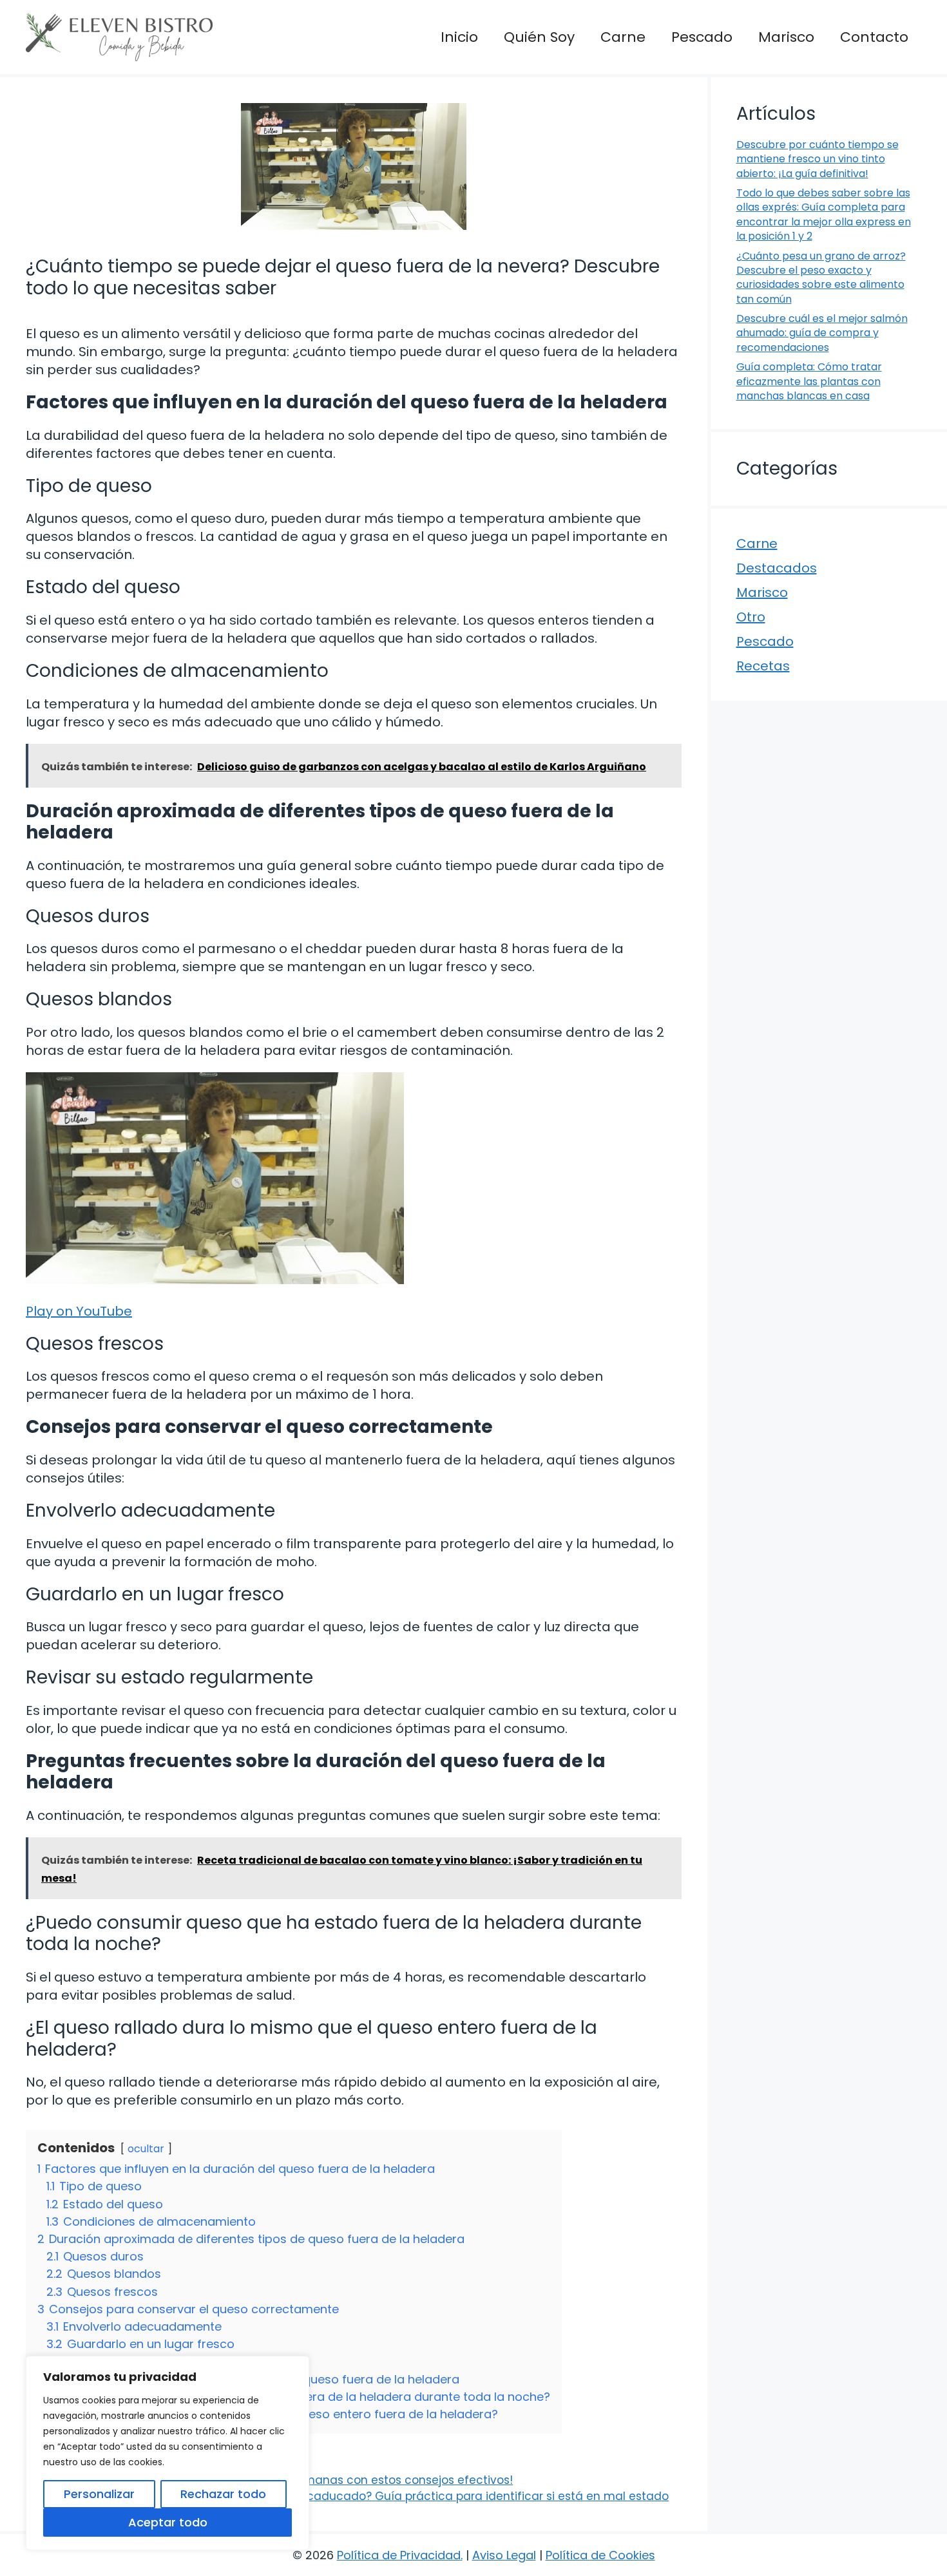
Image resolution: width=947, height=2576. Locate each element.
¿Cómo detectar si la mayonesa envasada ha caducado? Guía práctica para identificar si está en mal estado (356, 2496)
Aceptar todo (168, 2522)
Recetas (763, 666)
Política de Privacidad (399, 2555)
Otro (751, 617)
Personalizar (99, 2494)
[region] (167, 2453)
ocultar (146, 2149)
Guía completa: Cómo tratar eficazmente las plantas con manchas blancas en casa (809, 381)
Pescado (702, 37)
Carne (623, 37)
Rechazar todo (223, 2494)
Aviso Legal (504, 2555)
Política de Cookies (600, 2555)
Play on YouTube (79, 1311)
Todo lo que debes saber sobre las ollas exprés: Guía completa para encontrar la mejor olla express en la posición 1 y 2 (824, 214)
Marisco (786, 37)
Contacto (874, 37)
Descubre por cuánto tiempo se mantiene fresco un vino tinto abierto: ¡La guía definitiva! (818, 159)
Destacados (777, 568)
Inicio (459, 37)
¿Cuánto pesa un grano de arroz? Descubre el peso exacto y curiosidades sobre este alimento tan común (821, 278)
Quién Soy (539, 37)
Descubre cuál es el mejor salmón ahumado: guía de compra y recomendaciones (822, 333)
